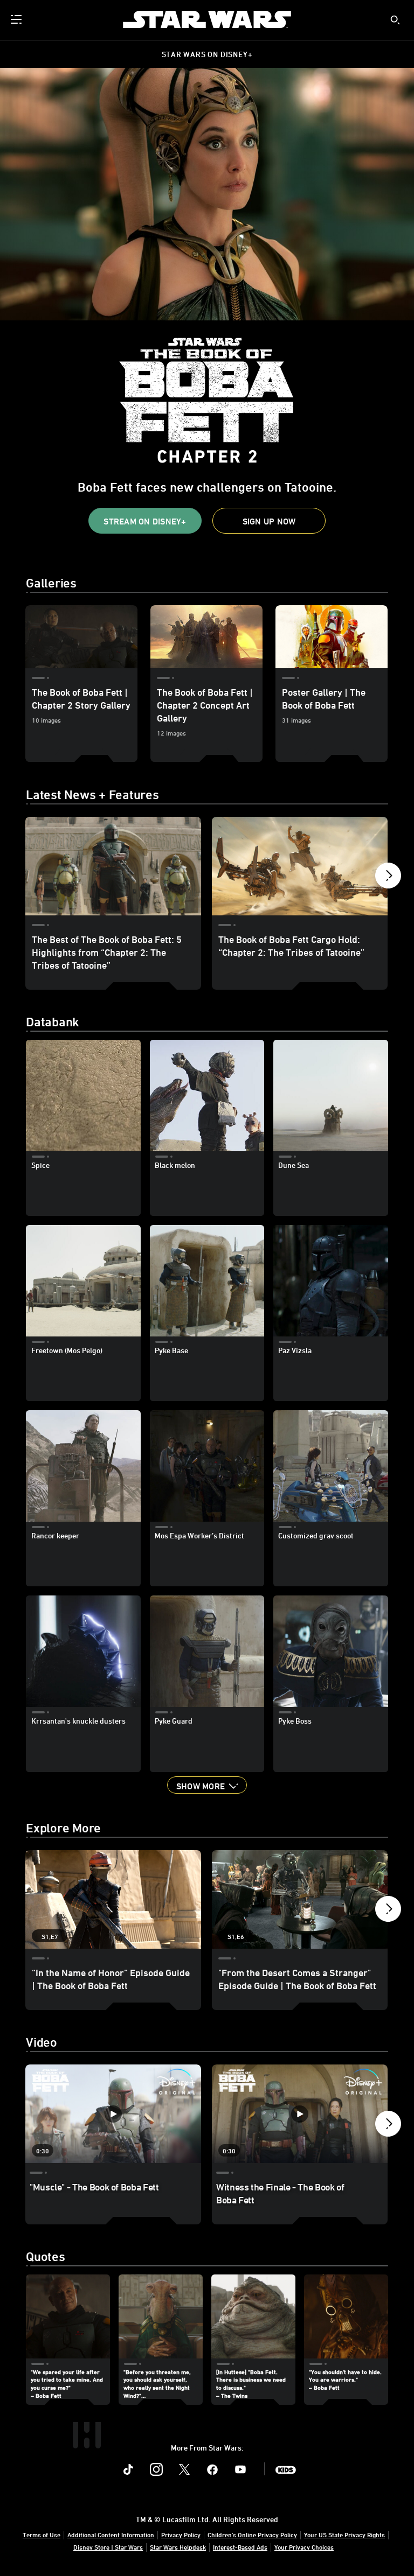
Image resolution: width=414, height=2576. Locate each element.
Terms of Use (42, 2535)
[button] (145, 521)
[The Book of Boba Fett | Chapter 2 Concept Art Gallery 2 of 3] (206, 637)
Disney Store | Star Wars (108, 2547)
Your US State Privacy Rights (344, 2535)
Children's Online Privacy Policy (252, 2535)
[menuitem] (17, 19)
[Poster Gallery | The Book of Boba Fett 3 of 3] (332, 637)
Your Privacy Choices (304, 2547)
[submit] (395, 20)
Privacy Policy (181, 2535)
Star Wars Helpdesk (178, 2547)
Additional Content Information (111, 2535)
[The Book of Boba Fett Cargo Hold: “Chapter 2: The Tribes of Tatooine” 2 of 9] (300, 866)
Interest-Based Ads (240, 2547)
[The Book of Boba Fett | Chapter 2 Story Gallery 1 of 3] (81, 637)
